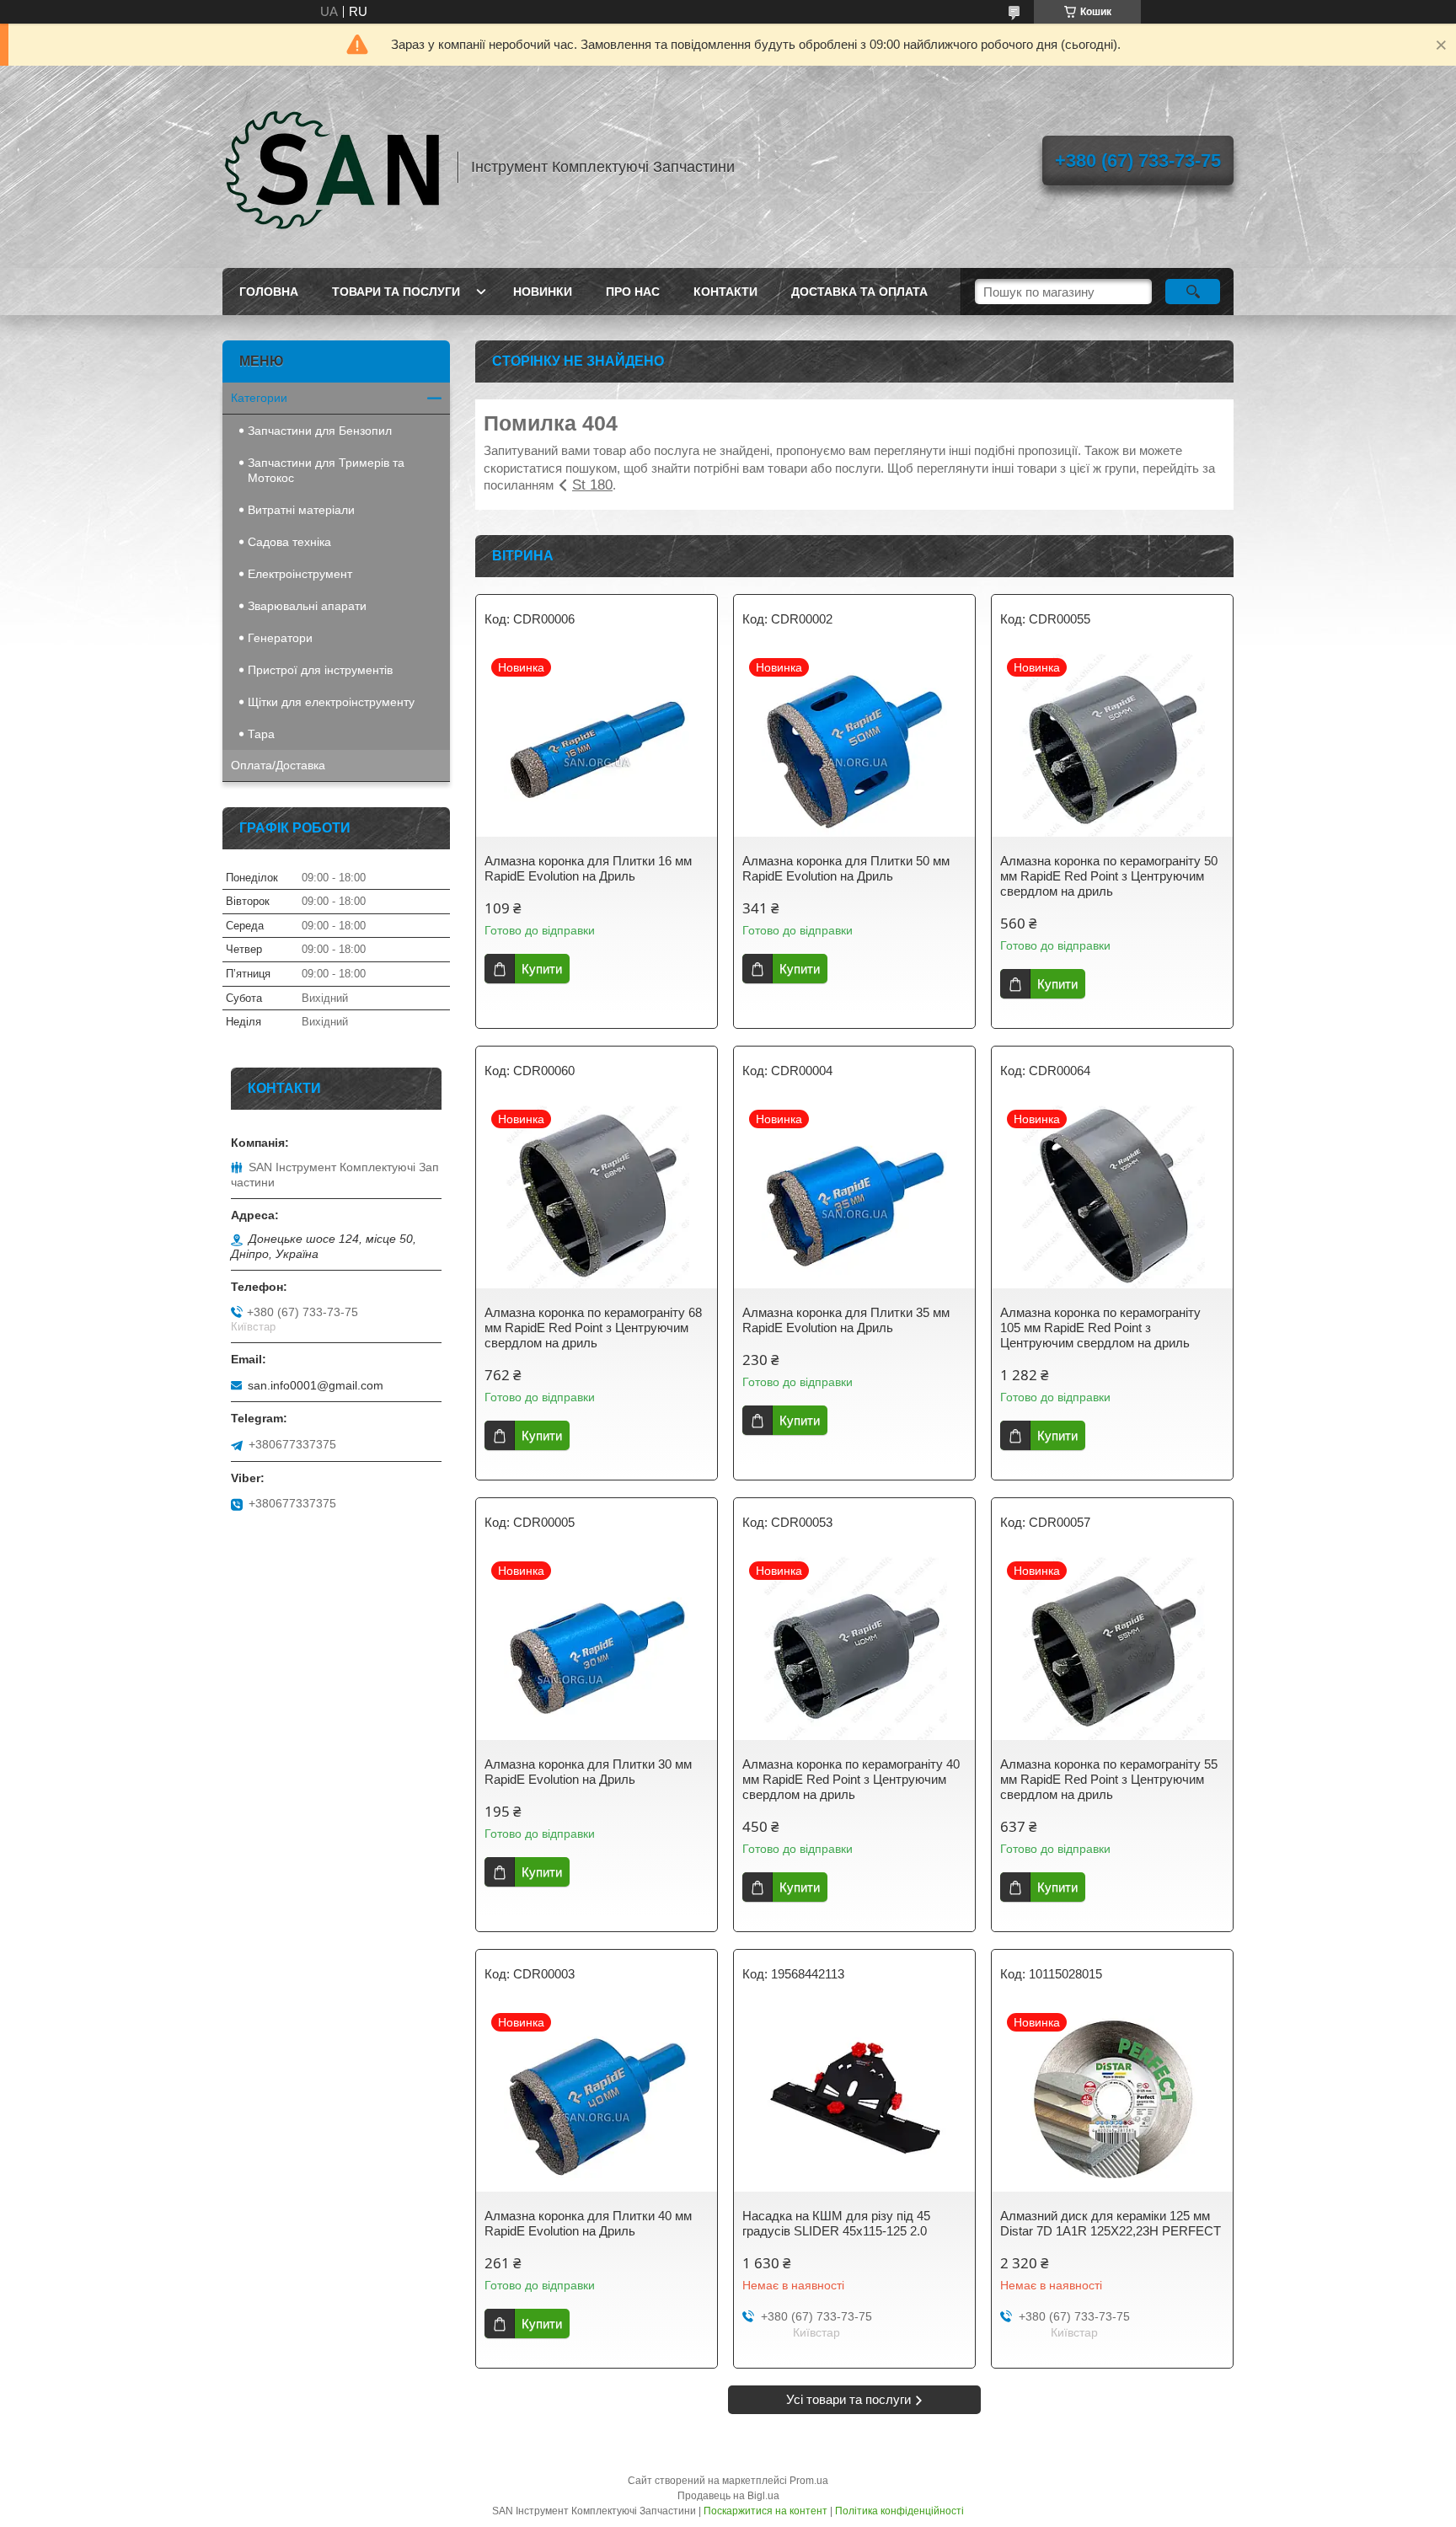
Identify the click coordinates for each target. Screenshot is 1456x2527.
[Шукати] (1193, 292)
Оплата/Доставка (278, 765)
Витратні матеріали (301, 510)
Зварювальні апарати (307, 606)
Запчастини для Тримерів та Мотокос (326, 470)
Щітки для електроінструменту (331, 702)
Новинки (543, 292)
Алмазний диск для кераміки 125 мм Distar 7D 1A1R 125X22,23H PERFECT (1111, 2223)
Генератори (280, 638)
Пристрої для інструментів (320, 670)
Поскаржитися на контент (765, 2511)
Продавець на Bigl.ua (728, 2496)
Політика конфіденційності (899, 2511)
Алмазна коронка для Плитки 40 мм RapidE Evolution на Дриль (588, 2223)
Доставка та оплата (859, 292)
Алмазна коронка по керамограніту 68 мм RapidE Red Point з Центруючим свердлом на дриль (593, 1328)
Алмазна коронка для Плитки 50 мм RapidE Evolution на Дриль (846, 868)
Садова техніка (289, 542)
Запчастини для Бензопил (320, 431)
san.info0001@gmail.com (316, 1385)
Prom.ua (809, 2481)
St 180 (592, 485)
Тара (261, 734)
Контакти (725, 292)
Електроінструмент (300, 574)
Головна (269, 292)
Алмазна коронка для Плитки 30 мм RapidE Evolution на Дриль (588, 1772)
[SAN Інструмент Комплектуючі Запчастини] (332, 167)
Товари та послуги (396, 292)
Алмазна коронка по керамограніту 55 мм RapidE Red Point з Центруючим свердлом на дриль (1109, 1779)
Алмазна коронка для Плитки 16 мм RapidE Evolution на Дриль (588, 868)
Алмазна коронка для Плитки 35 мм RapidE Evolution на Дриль (846, 1320)
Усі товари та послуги (848, 2399)
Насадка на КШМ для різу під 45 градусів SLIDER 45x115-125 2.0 (836, 2223)
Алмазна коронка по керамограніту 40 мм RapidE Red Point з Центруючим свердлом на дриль (851, 1779)
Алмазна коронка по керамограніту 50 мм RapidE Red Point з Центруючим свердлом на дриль (1109, 876)
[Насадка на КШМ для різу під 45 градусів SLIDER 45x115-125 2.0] (854, 2099)
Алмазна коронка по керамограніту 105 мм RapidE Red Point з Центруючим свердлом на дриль (1100, 1328)
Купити (542, 969)
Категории (259, 398)
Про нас (633, 292)
